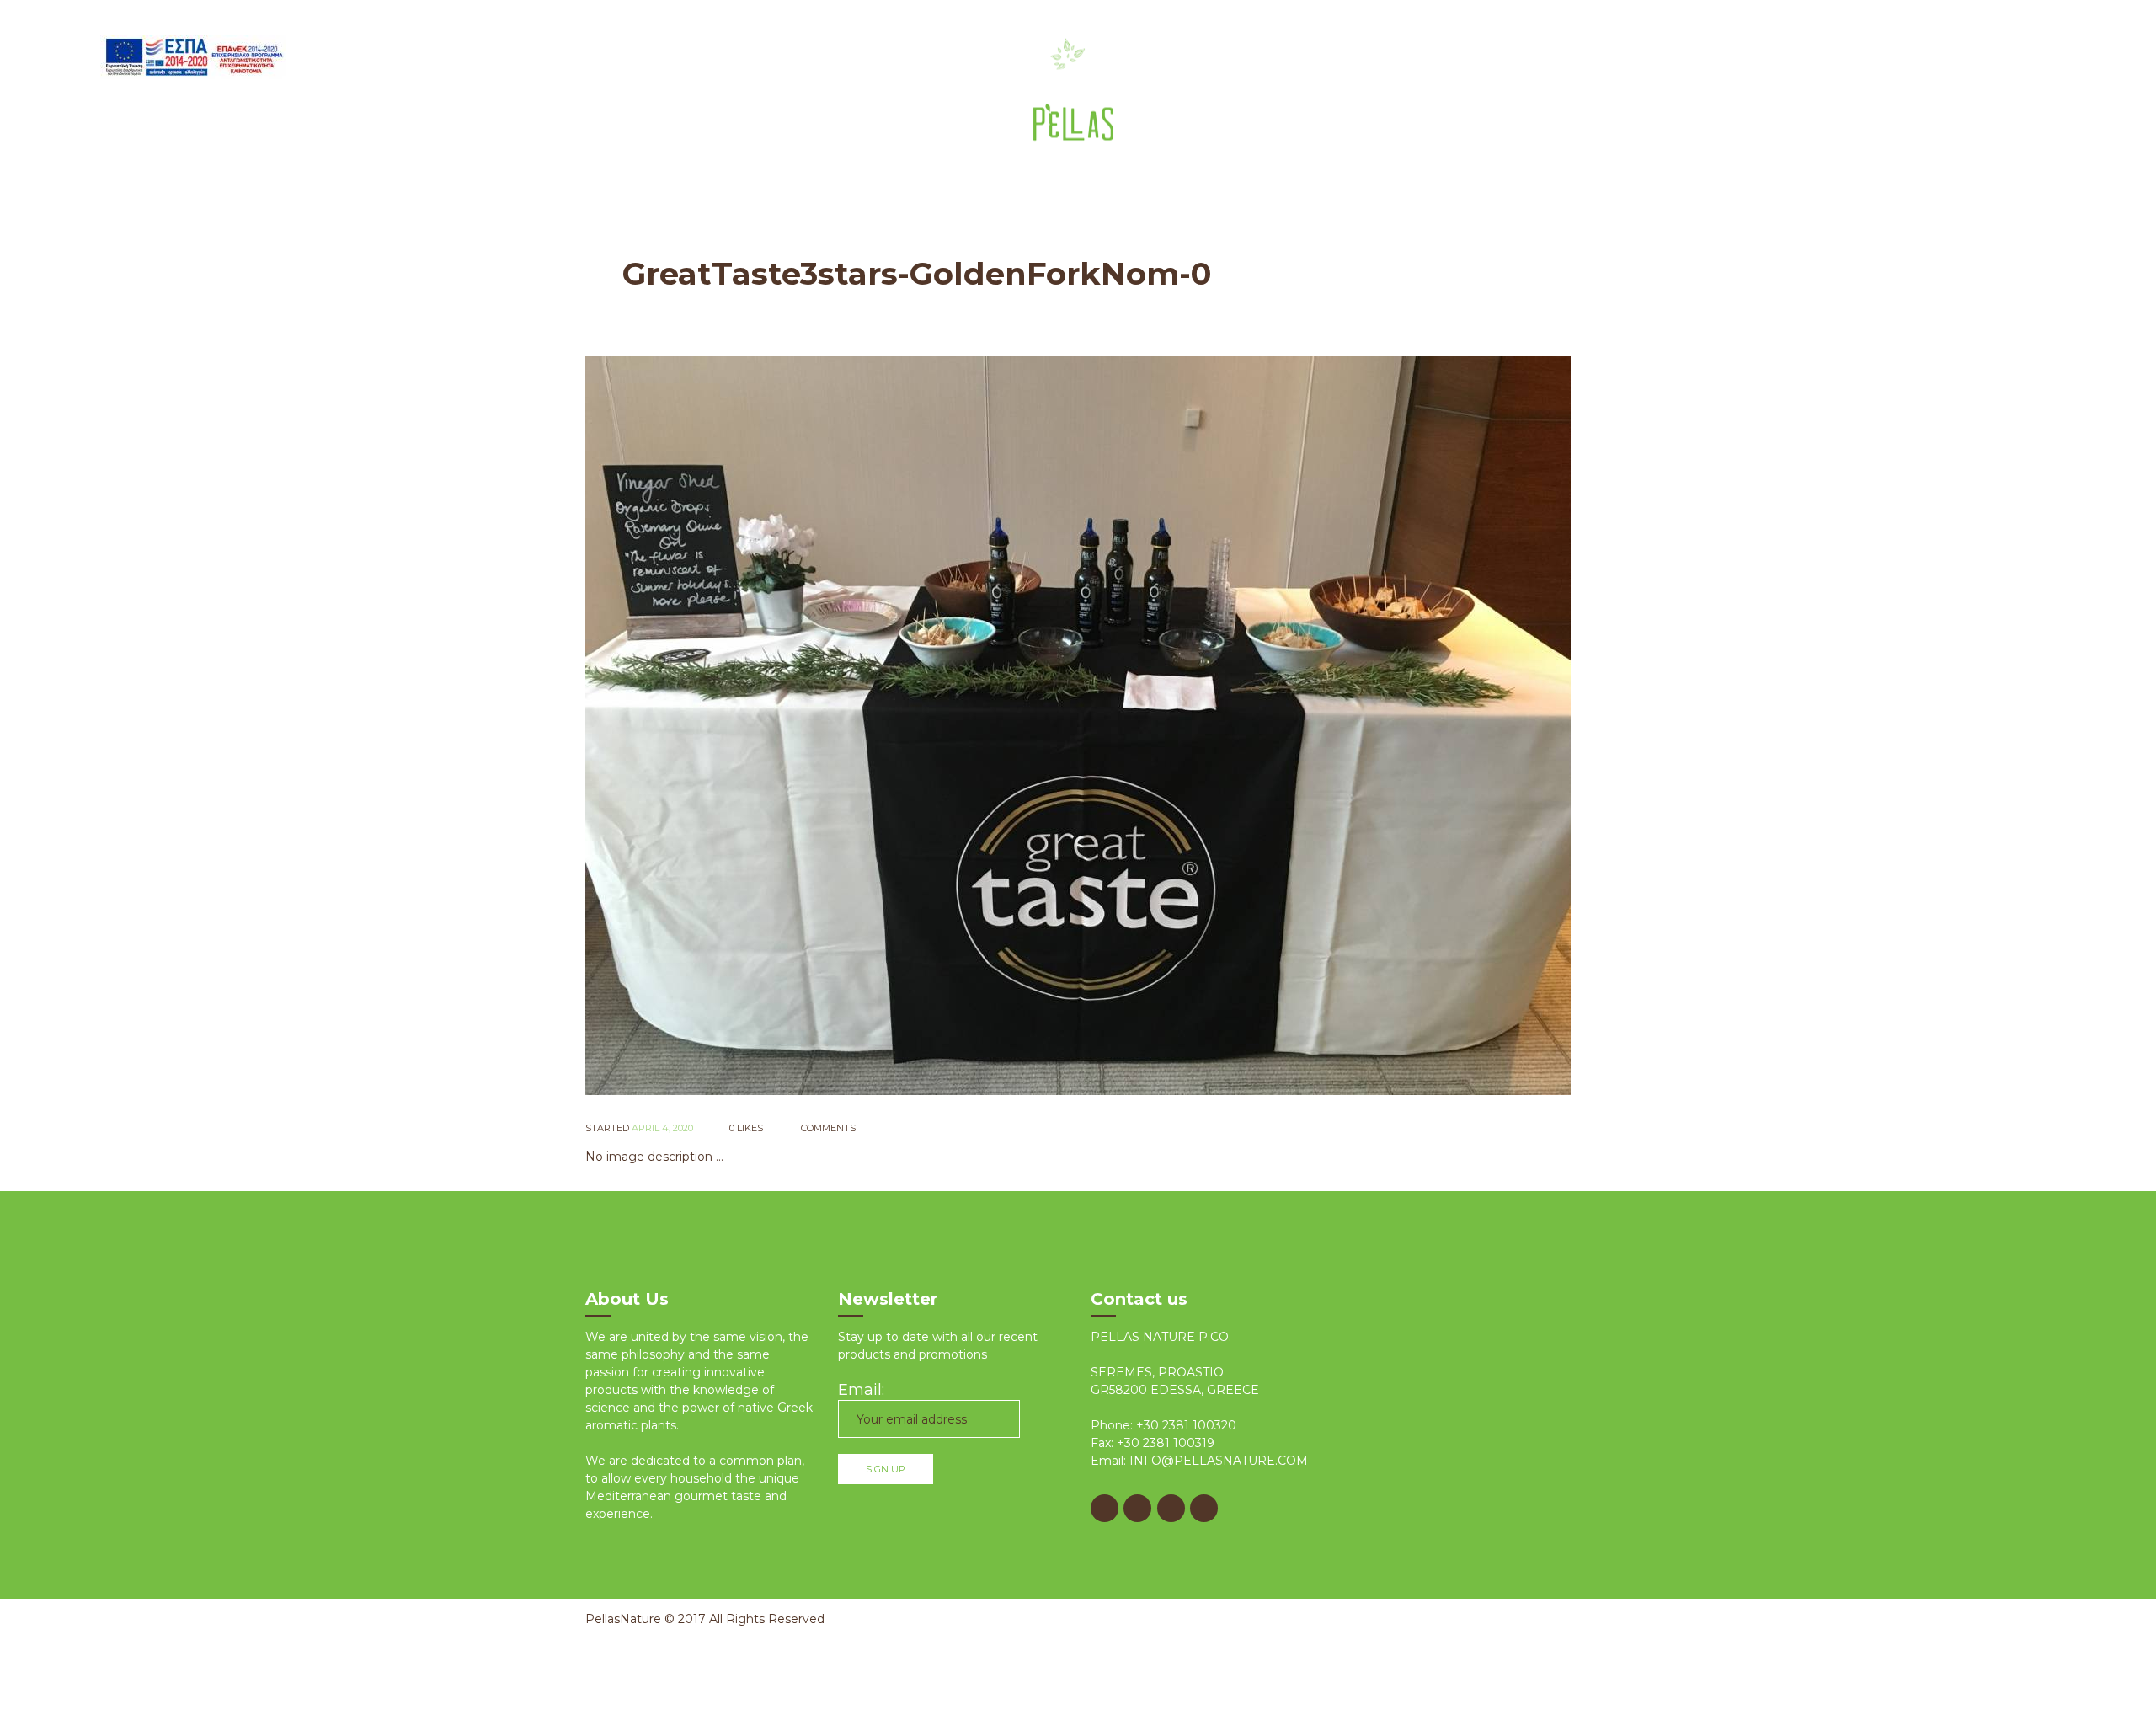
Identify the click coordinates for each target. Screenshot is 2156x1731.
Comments (827, 1128)
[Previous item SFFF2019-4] (832, 725)
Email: (861, 1390)
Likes (746, 1128)
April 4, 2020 (662, 1128)
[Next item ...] (1324, 725)
